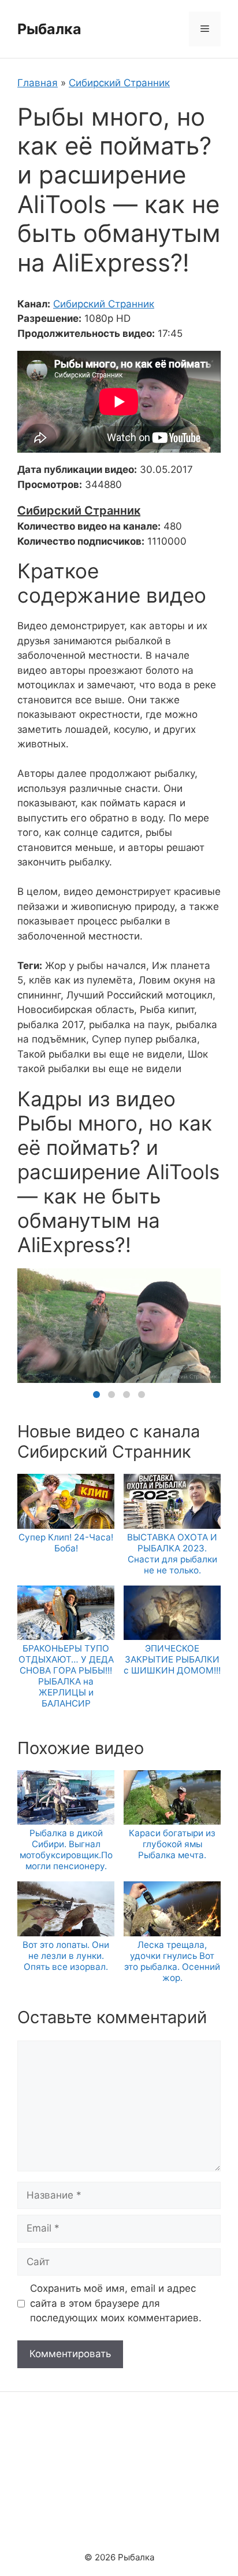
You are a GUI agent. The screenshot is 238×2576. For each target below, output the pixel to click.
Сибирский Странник (119, 83)
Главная (38, 83)
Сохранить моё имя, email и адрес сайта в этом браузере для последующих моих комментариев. (116, 2303)
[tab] (96, 1395)
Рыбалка (49, 29)
